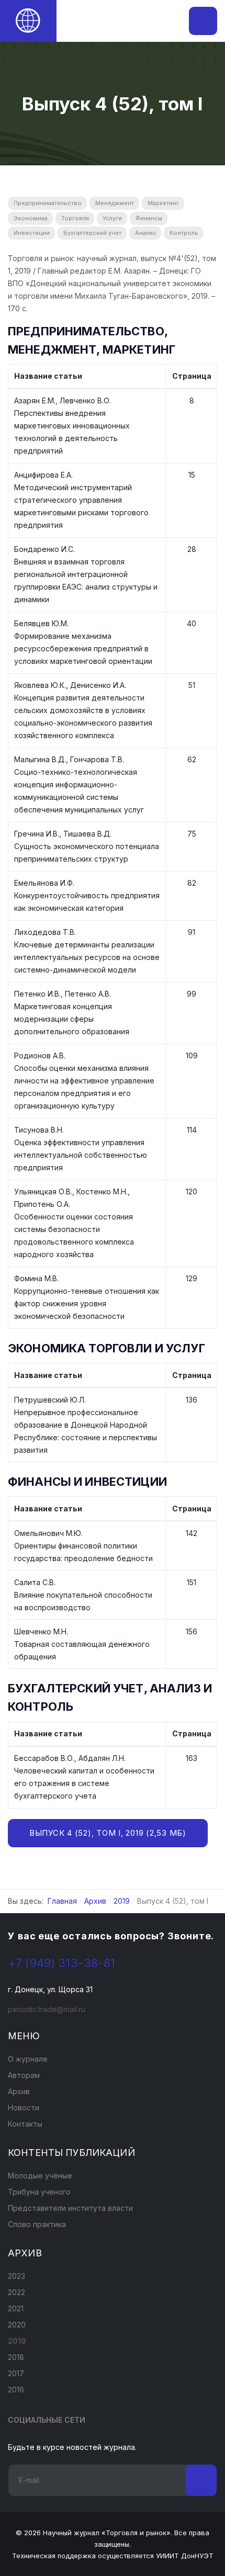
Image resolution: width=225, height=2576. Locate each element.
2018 (16, 2357)
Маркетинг (163, 203)
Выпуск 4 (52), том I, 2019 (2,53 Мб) (108, 1833)
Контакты (25, 2124)
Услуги (112, 218)
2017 (16, 2373)
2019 (17, 2341)
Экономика (31, 218)
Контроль (184, 233)
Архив (19, 2091)
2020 (17, 2325)
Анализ (145, 233)
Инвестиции (32, 233)
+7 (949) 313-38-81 (62, 1963)
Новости (24, 2108)
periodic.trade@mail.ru (47, 2009)
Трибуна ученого (39, 2192)
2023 (16, 2276)
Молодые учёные (40, 2176)
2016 (16, 2389)
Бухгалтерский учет (92, 233)
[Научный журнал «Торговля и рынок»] (28, 21)
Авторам (24, 2075)
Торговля (75, 218)
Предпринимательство (48, 203)
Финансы (149, 218)
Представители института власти (70, 2208)
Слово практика (37, 2224)
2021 (16, 2308)
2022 (16, 2292)
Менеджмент (115, 203)
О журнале (28, 2059)
